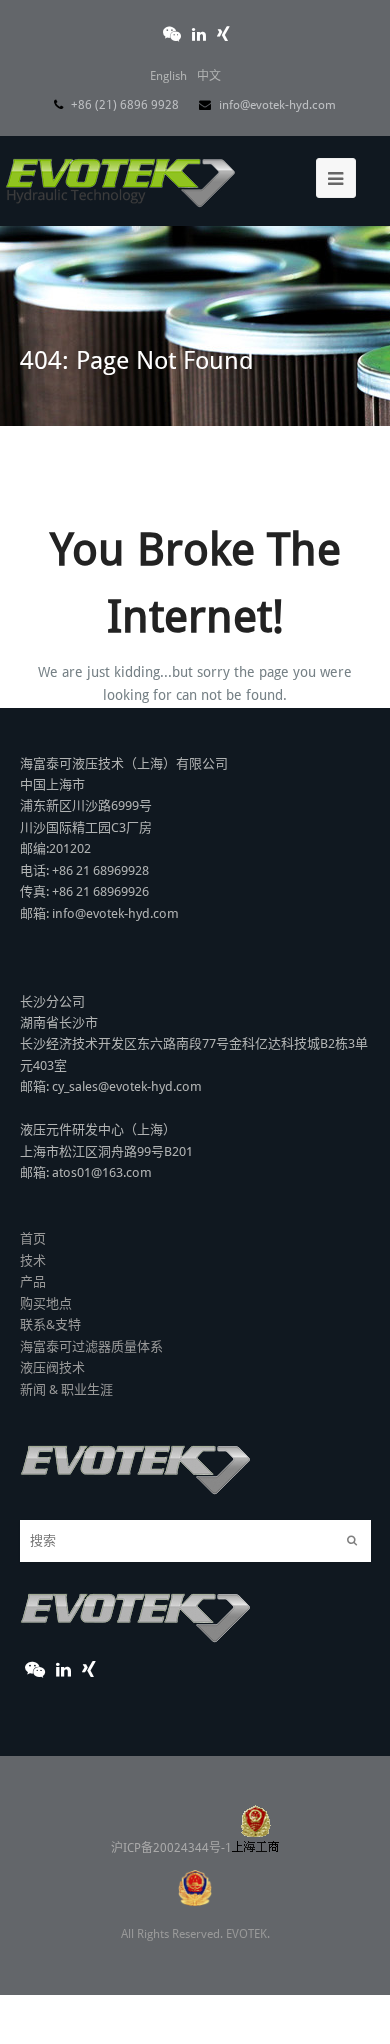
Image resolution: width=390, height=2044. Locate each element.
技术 (33, 1260)
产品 (33, 1281)
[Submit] (352, 1541)
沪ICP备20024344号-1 (171, 1848)
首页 (33, 1238)
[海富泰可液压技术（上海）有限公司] (120, 176)
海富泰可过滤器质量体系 (91, 1346)
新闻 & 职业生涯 (66, 1389)
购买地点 (46, 1303)
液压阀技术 (52, 1367)
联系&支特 (50, 1324)
